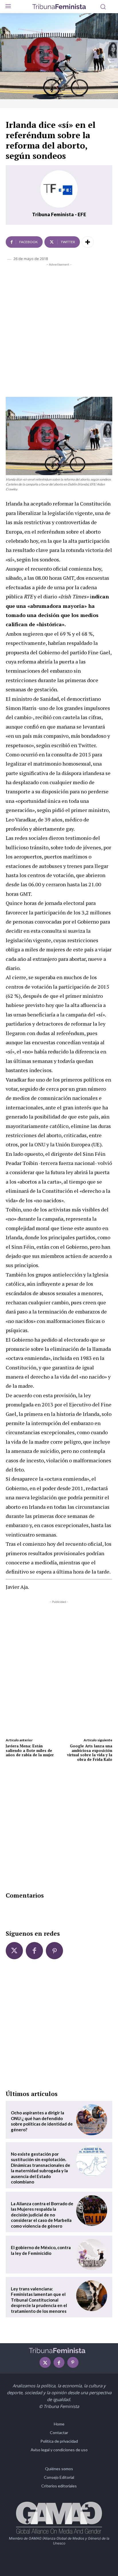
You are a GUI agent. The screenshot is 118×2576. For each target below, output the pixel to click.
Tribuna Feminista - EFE (59, 214)
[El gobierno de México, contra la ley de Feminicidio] (92, 2255)
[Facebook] (34, 1951)
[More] (88, 242)
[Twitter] (14, 1951)
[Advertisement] (59, 329)
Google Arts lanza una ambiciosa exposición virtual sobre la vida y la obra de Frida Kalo (90, 1753)
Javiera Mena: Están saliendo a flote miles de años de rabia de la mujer (30, 1750)
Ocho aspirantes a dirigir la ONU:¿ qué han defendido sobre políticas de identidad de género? (42, 2121)
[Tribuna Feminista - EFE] (59, 189)
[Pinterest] (54, 1951)
